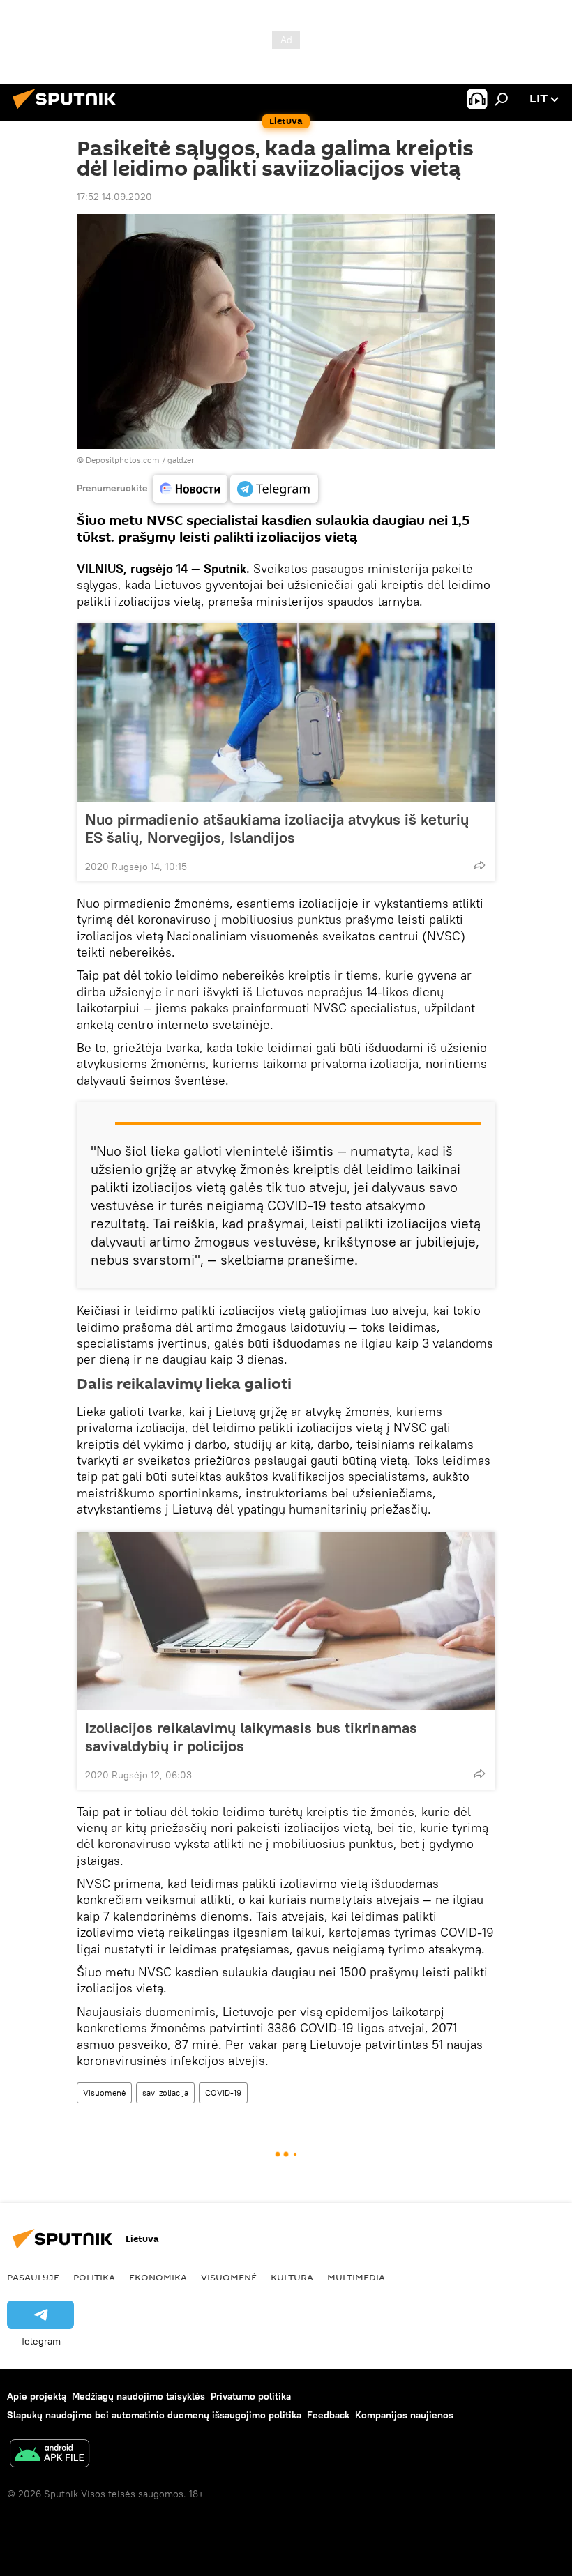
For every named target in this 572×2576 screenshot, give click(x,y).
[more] (479, 865)
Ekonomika (158, 2277)
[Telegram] (274, 489)
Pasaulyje (33, 2277)
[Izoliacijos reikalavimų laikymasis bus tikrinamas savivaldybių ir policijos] (286, 1621)
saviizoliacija (165, 2093)
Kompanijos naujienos (404, 2415)
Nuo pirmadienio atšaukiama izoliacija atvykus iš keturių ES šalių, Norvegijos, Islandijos (277, 828)
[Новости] (190, 489)
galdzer (181, 460)
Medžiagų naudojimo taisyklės (138, 2396)
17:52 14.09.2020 (114, 197)
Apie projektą (37, 2396)
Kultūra (292, 2277)
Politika (94, 2277)
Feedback (328, 2415)
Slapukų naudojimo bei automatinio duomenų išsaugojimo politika (154, 2415)
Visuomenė (104, 2093)
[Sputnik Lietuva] (68, 111)
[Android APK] (50, 2455)
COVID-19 (223, 2093)
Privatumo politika (251, 2396)
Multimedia (356, 2277)
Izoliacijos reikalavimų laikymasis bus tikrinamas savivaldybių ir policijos (251, 1737)
